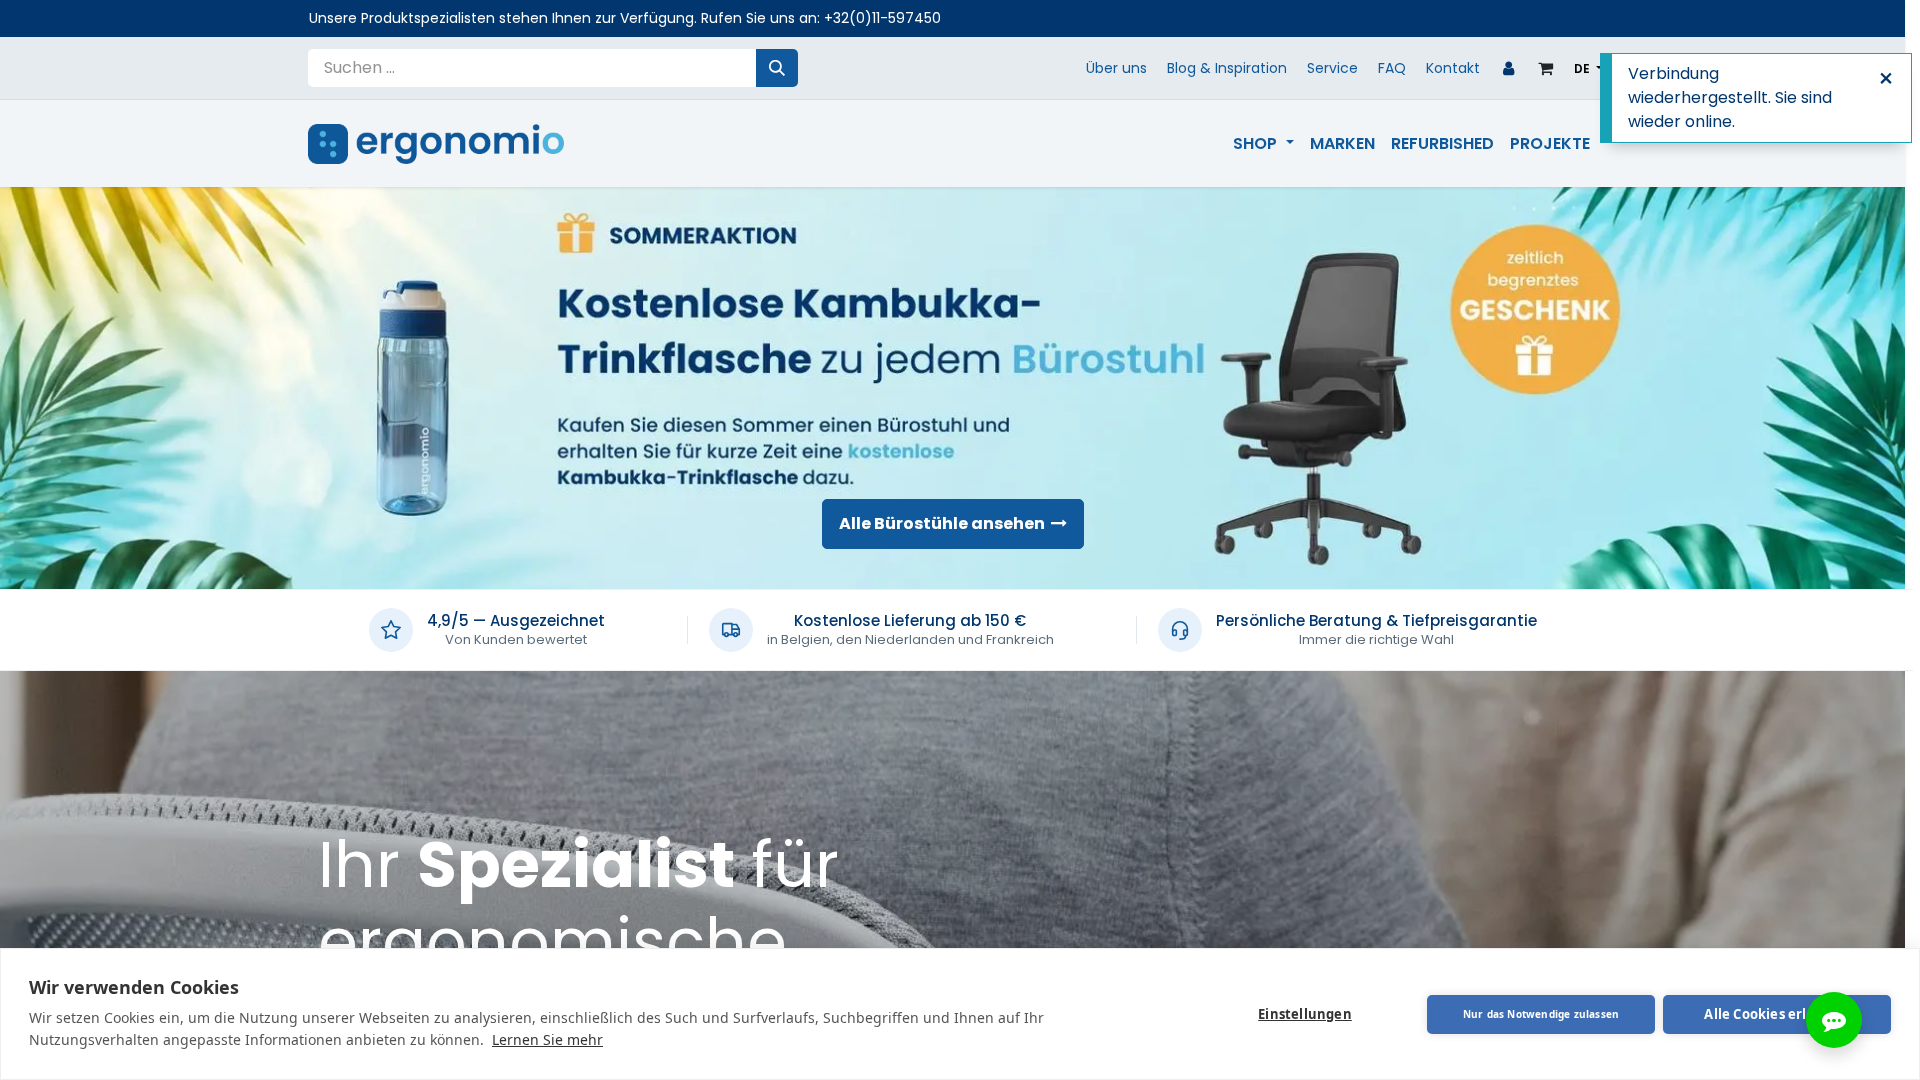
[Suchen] (777, 68)
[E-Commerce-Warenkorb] (1546, 68)
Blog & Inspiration (1227, 68)
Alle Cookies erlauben (1776, 1014)
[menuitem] (1263, 144)
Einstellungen (1305, 1014)
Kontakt (1453, 68)
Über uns (1116, 68)
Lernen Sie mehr (547, 1039)
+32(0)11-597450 (882, 18)
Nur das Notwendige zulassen (1541, 1014)
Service (1332, 68)
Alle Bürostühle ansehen (945, 523)
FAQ (1392, 68)
